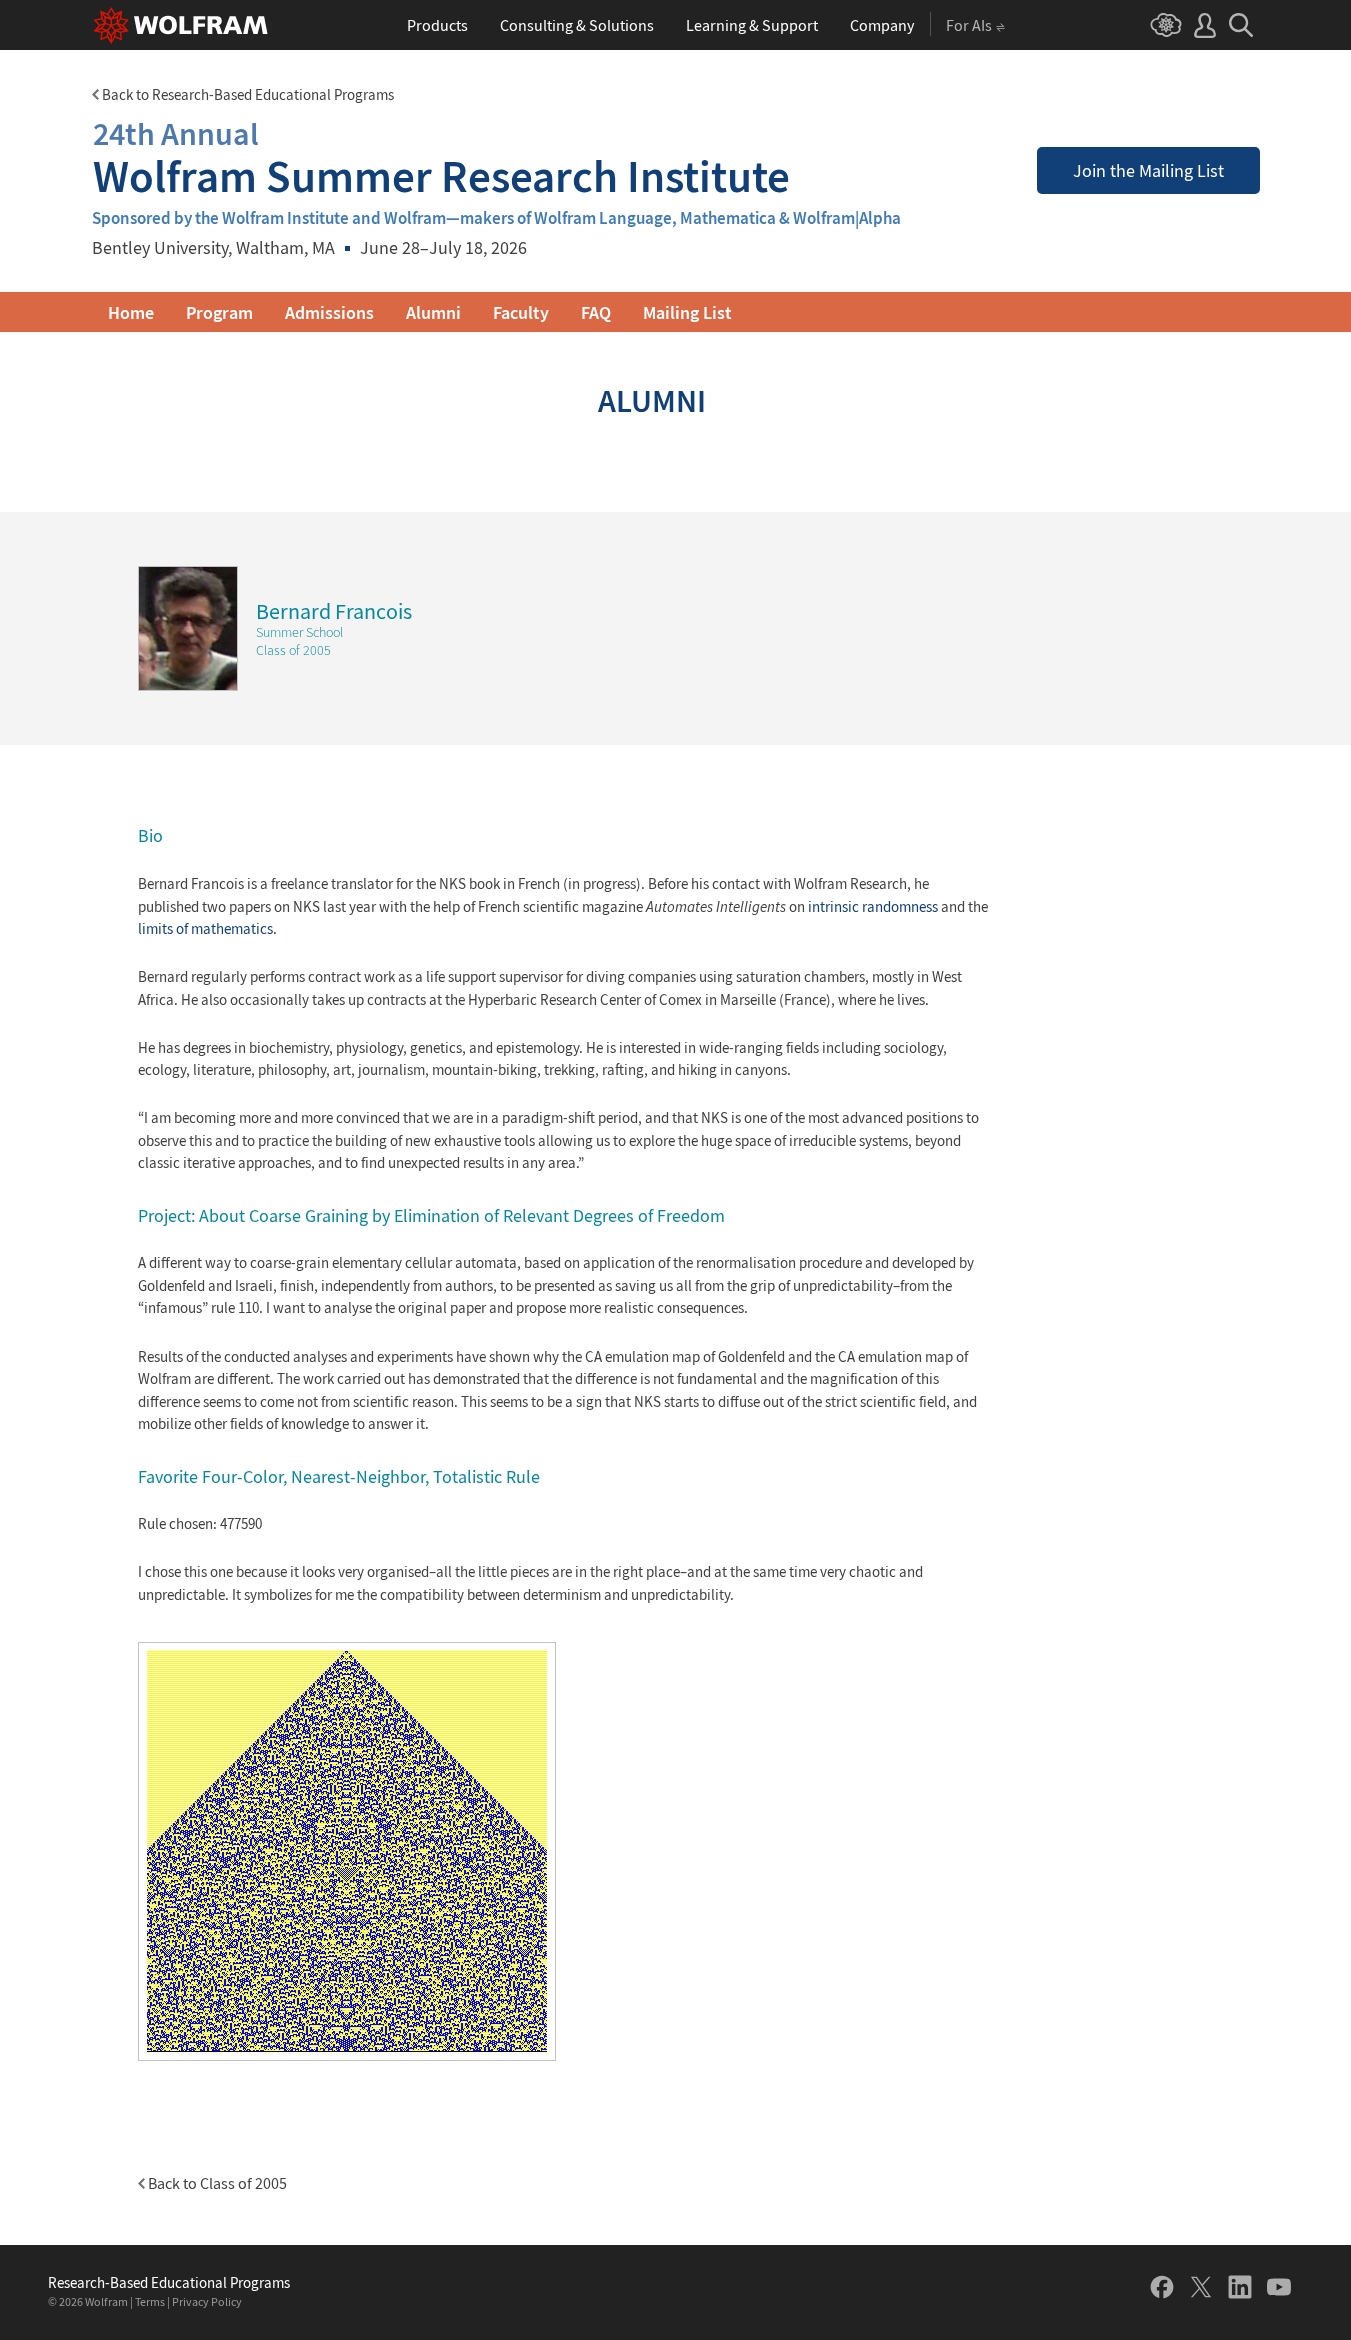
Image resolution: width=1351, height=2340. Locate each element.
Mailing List (687, 312)
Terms (150, 2301)
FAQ (596, 312)
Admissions (329, 312)
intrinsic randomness (873, 906)
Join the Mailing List (1148, 170)
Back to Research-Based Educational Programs (246, 94)
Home (131, 312)
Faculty (521, 312)
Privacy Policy (207, 2301)
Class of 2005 (293, 650)
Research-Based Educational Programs (169, 2283)
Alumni (433, 312)
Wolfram (106, 2301)
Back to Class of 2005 (216, 2183)
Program (219, 312)
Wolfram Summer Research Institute (441, 157)
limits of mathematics (205, 928)
